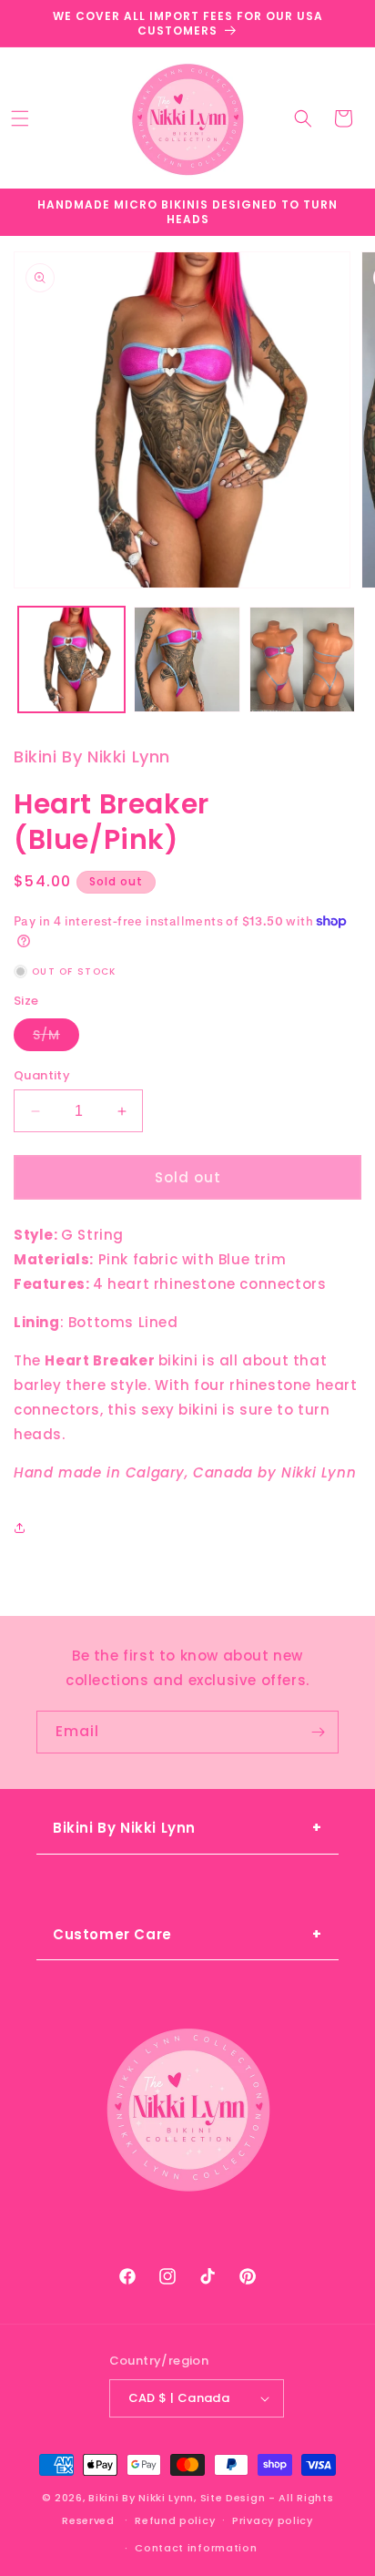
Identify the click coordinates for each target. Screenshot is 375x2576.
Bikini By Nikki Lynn (141, 2498)
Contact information (196, 2548)
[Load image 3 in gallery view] (303, 660)
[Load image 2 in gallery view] (187, 660)
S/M (56, 1038)
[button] (20, 118)
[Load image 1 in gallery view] (71, 660)
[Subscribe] (318, 1732)
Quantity (42, 1075)
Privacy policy (273, 2520)
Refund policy (175, 2520)
